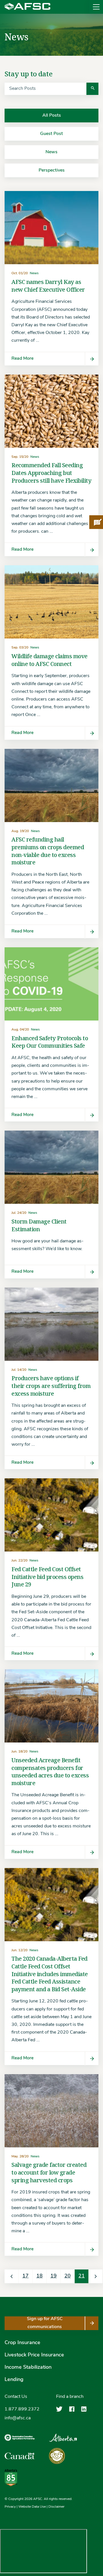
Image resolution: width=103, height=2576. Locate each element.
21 (82, 2276)
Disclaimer (56, 2507)
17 (25, 2276)
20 (68, 2276)
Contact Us (16, 2397)
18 (39, 2276)
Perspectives (52, 170)
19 (54, 2276)
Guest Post (51, 134)
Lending (14, 2380)
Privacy (10, 2507)
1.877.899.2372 (22, 2409)
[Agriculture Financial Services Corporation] (27, 7)
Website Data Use (32, 2507)
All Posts (52, 116)
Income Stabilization (28, 2368)
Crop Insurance (22, 2343)
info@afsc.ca (18, 2418)
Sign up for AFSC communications (45, 2323)
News (51, 152)
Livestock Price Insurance (34, 2355)
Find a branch (70, 2397)
